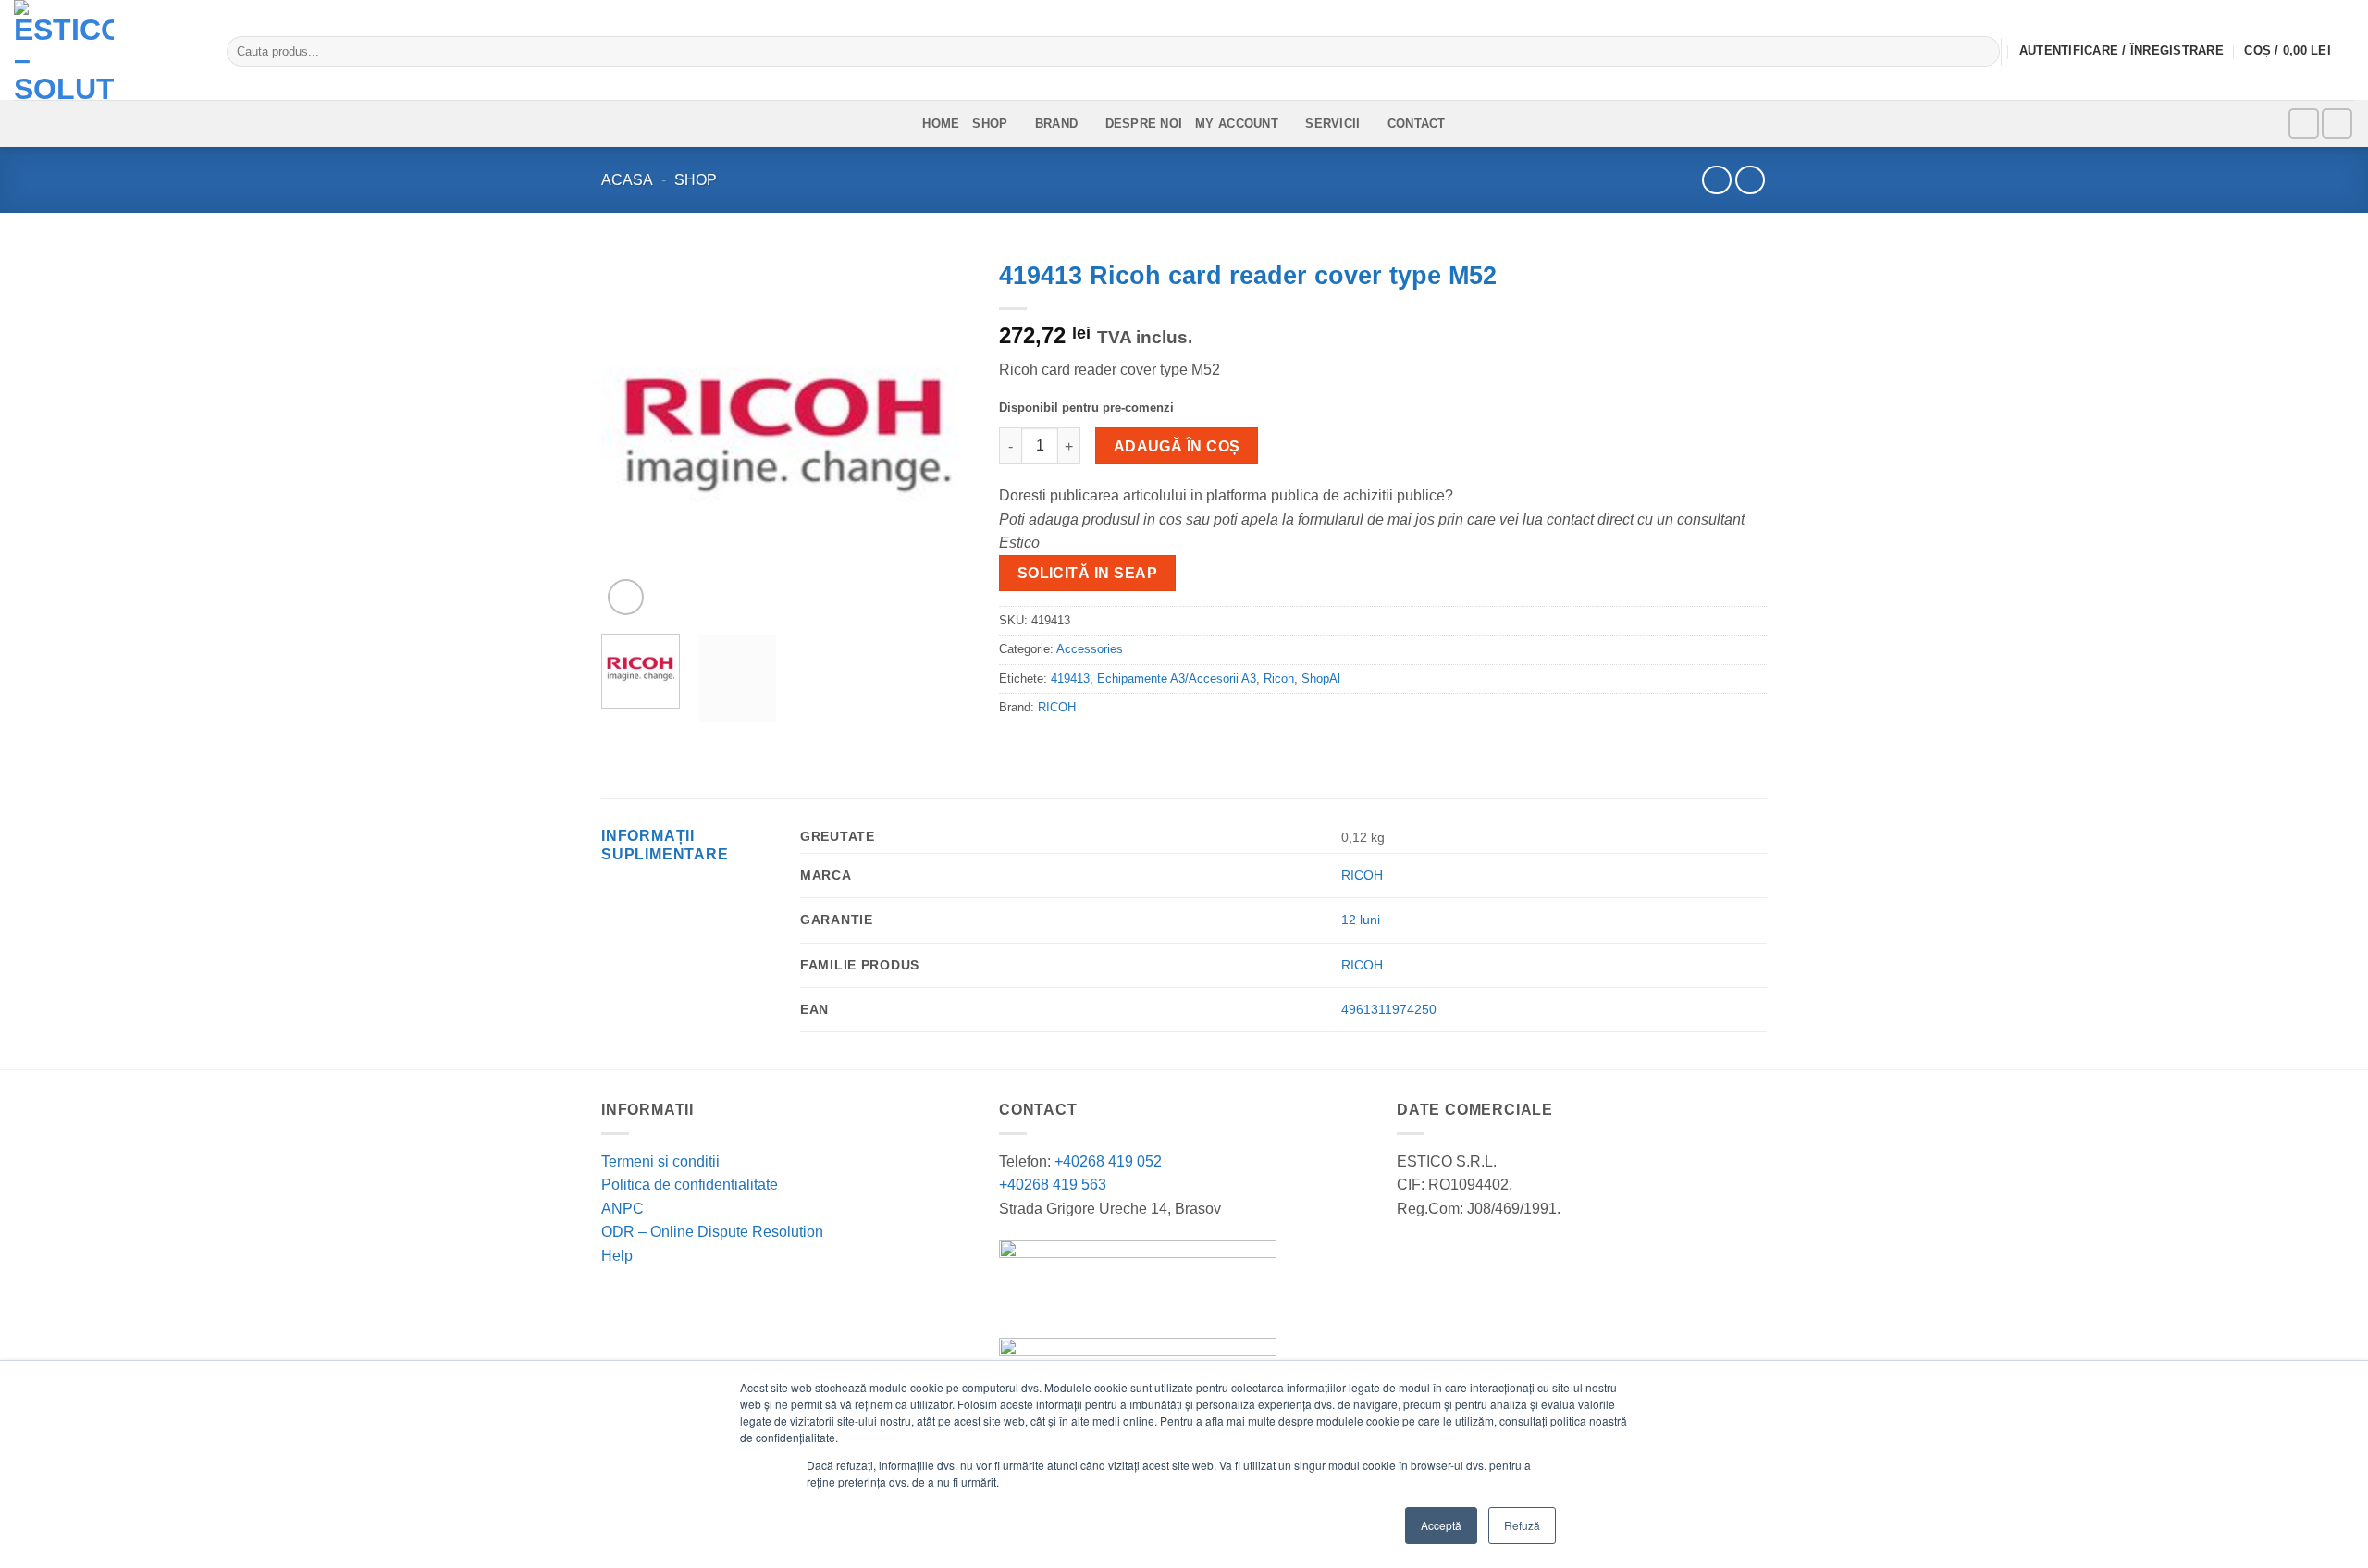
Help (617, 1256)
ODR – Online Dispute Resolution (712, 1232)
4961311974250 (1389, 1009)
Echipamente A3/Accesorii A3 (1177, 679)
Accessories (1090, 649)
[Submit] (1982, 52)
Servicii (1332, 123)
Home (941, 123)
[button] (2299, 52)
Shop (990, 123)
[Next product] (1716, 180)
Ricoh (1279, 679)
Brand (1056, 123)
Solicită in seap (1087, 573)
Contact (1417, 123)
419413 (1070, 679)
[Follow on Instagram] (2337, 123)
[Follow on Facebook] (2304, 123)
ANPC (623, 1209)
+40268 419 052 (1106, 1161)
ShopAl (1321, 679)
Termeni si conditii (660, 1161)
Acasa (627, 180)
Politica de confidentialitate (690, 1185)
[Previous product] (1750, 180)
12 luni (1361, 920)
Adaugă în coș (1177, 446)
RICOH (1057, 707)
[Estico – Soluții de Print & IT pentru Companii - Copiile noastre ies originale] (106, 50)
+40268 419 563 (1053, 1185)
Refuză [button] (1522, 1525)
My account (1237, 123)
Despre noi (1144, 123)
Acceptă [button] (1441, 1525)
